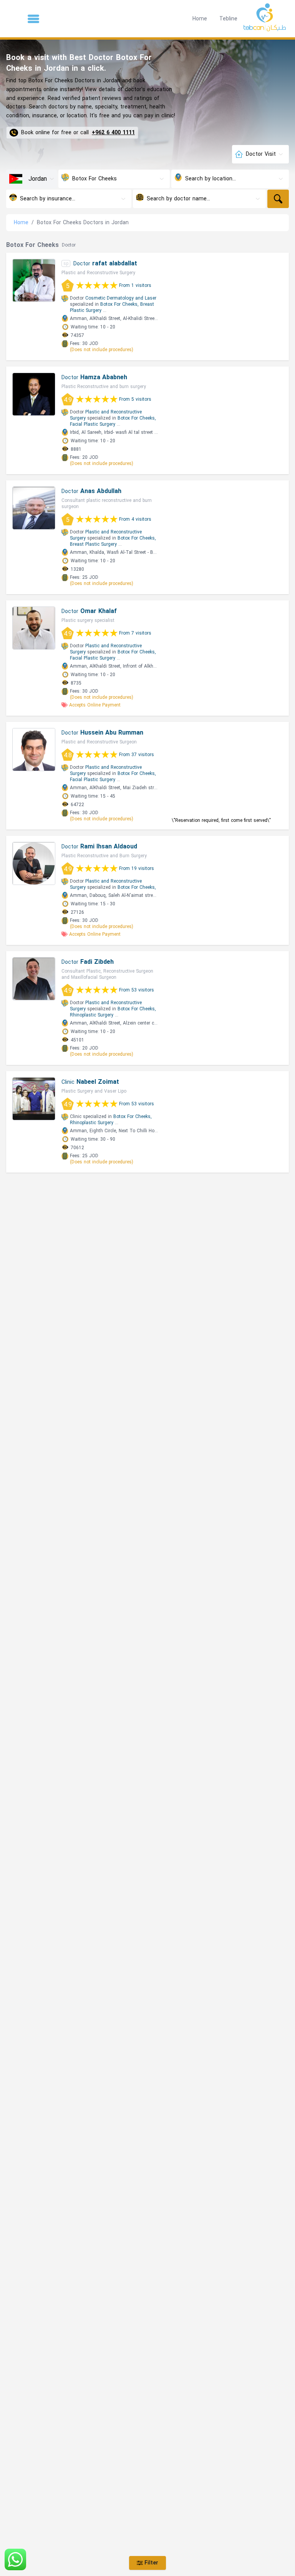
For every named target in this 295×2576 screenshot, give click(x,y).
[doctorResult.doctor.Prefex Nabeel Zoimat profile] (34, 1099)
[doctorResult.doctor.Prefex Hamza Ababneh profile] (34, 394)
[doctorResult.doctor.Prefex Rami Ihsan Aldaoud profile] (34, 863)
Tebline (228, 19)
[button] (33, 19)
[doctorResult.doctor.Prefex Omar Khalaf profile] (34, 628)
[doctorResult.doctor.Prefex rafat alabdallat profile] (34, 280)
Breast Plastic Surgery (93, 544)
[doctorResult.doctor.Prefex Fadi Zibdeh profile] (34, 979)
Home (200, 19)
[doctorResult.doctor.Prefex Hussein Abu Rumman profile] (34, 750)
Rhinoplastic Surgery (92, 1015)
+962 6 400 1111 (113, 133)
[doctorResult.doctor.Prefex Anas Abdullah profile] (34, 508)
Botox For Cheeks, (119, 304)
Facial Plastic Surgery (93, 424)
